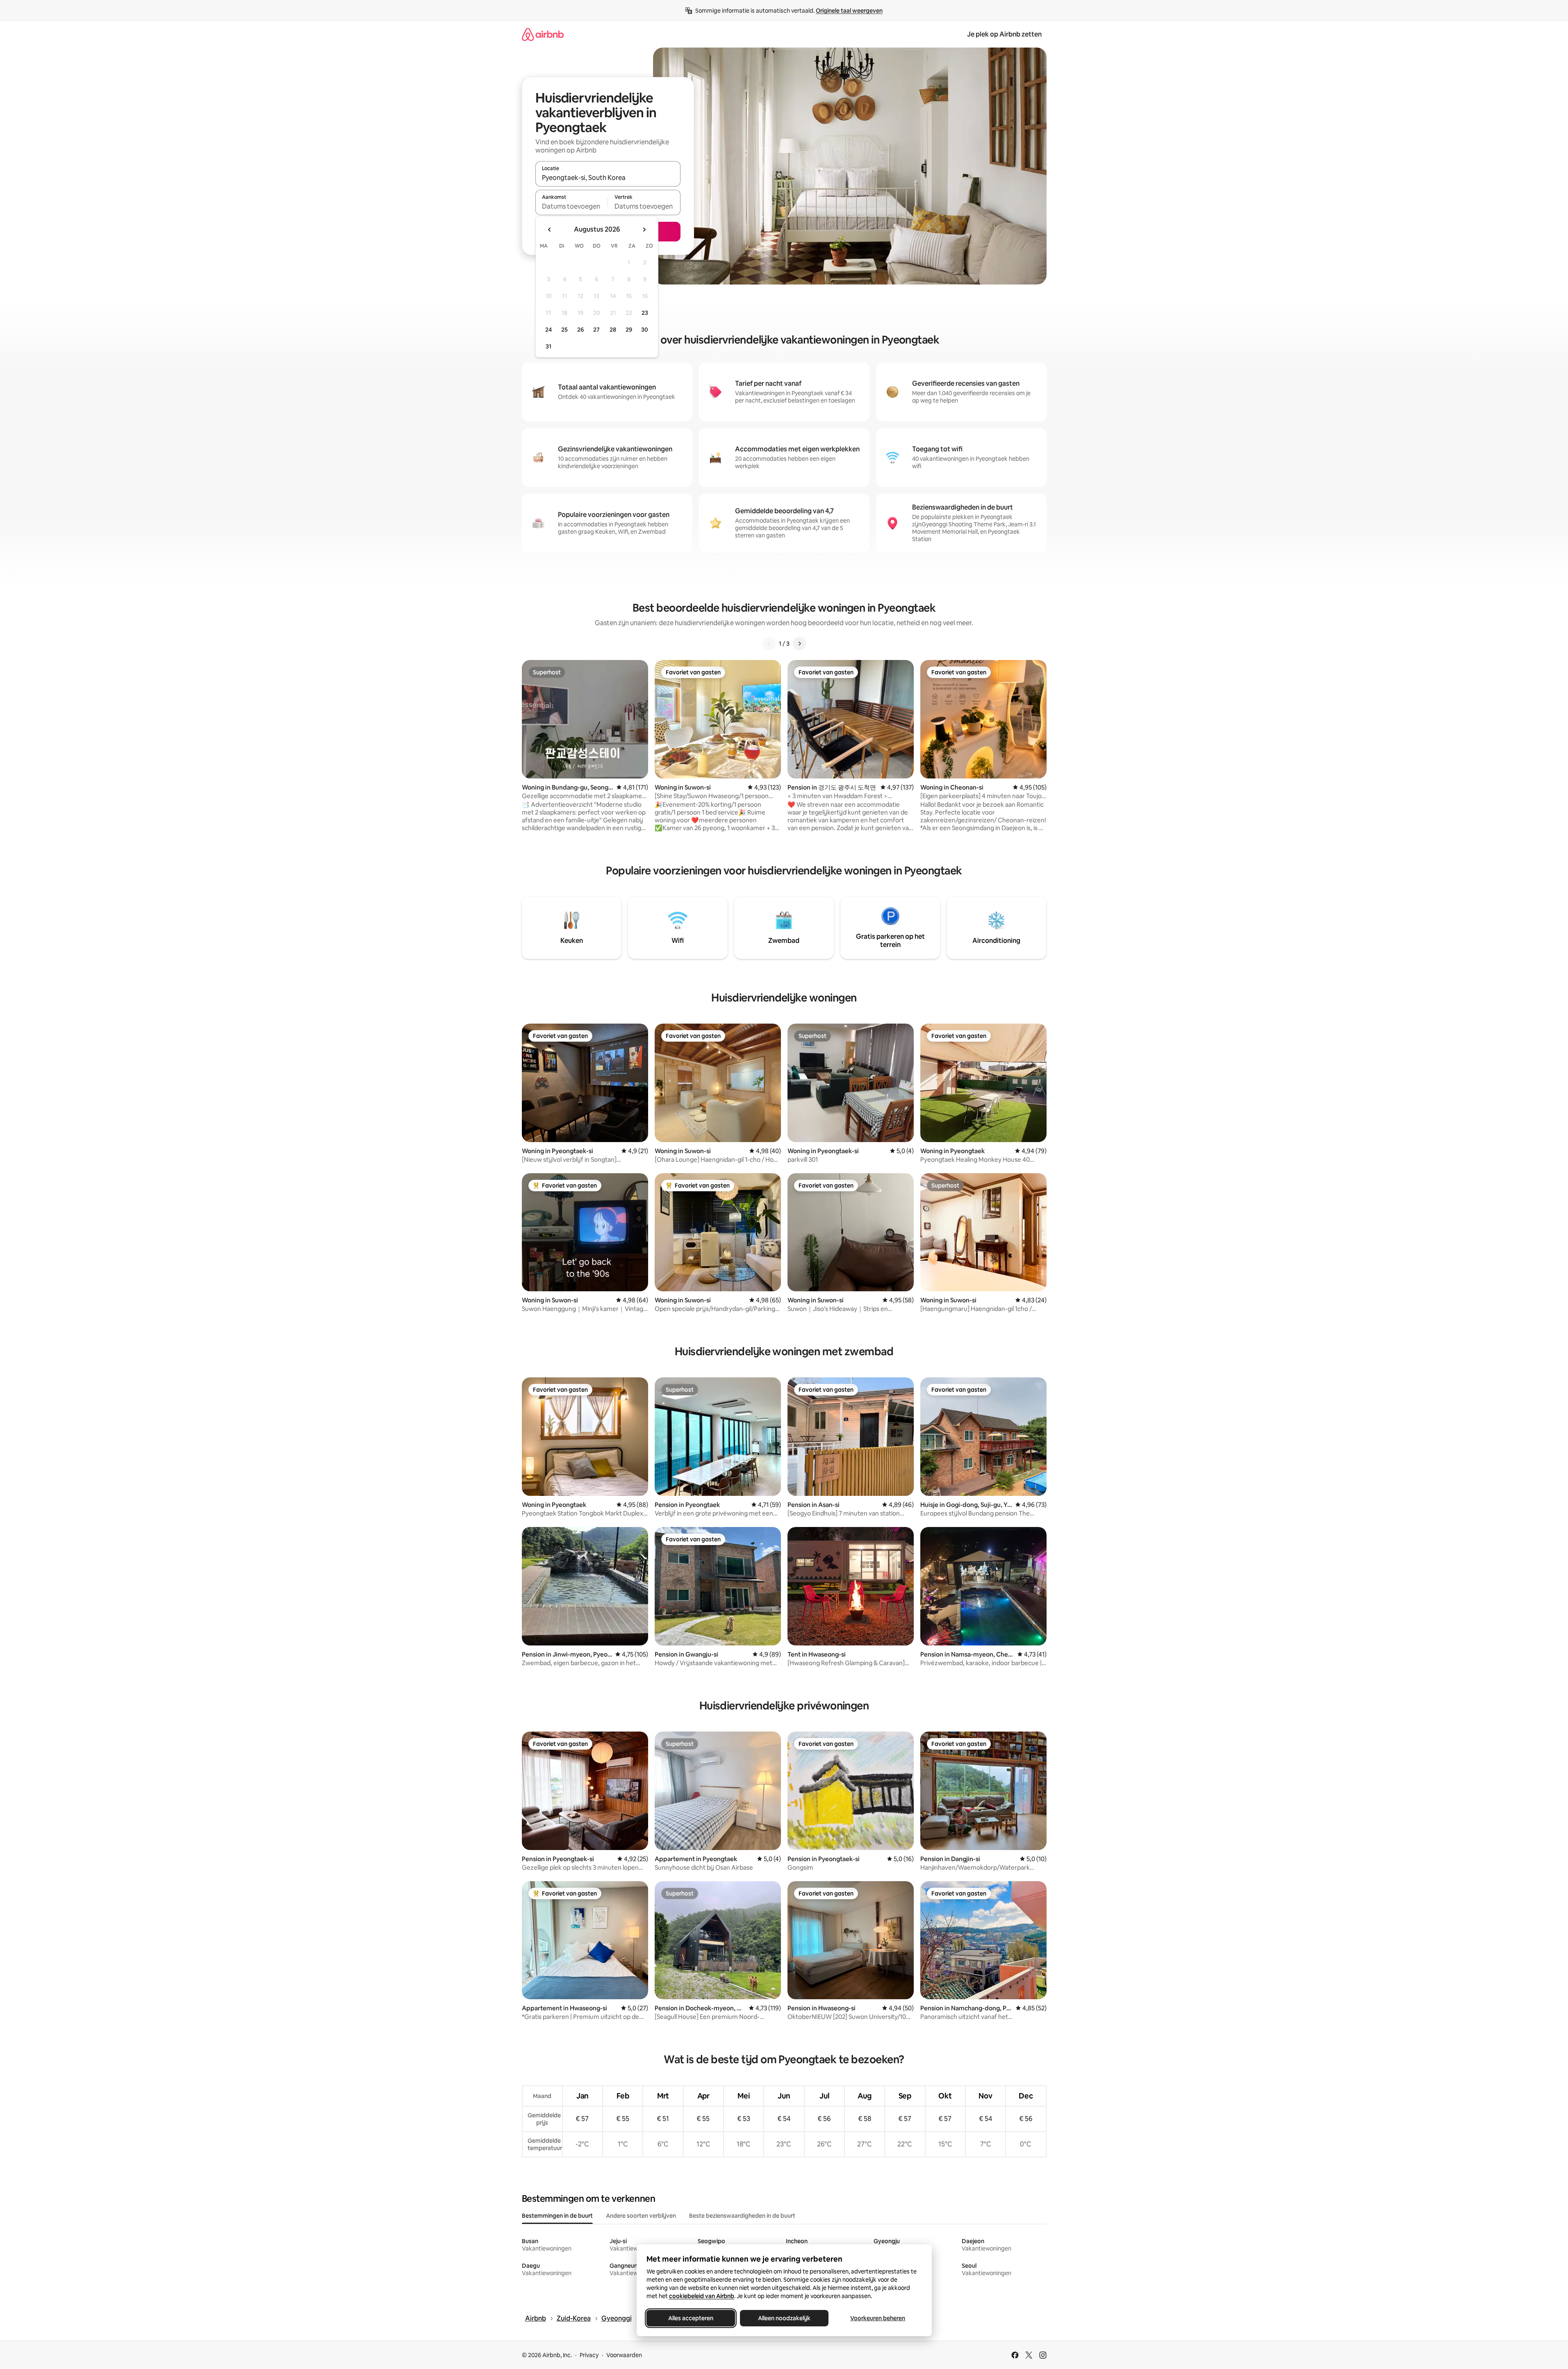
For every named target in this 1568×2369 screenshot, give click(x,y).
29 (629, 330)
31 (548, 346)
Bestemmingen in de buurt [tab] (557, 2216)
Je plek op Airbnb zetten (1004, 34)
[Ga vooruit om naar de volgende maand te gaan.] (644, 230)
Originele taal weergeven (849, 11)
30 (645, 330)
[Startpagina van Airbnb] (543, 34)
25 (564, 330)
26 (580, 330)
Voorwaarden (624, 2355)
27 (596, 330)
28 (613, 330)
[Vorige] (769, 644)
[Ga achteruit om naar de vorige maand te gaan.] (550, 230)
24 (548, 330)
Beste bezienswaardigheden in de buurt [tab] (742, 2216)
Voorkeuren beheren (878, 2318)
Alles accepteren (691, 2318)
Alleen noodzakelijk (784, 2318)
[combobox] (608, 178)
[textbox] (572, 206)
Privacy (589, 2355)
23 (645, 313)
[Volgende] (799, 644)
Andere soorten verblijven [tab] (641, 2216)
